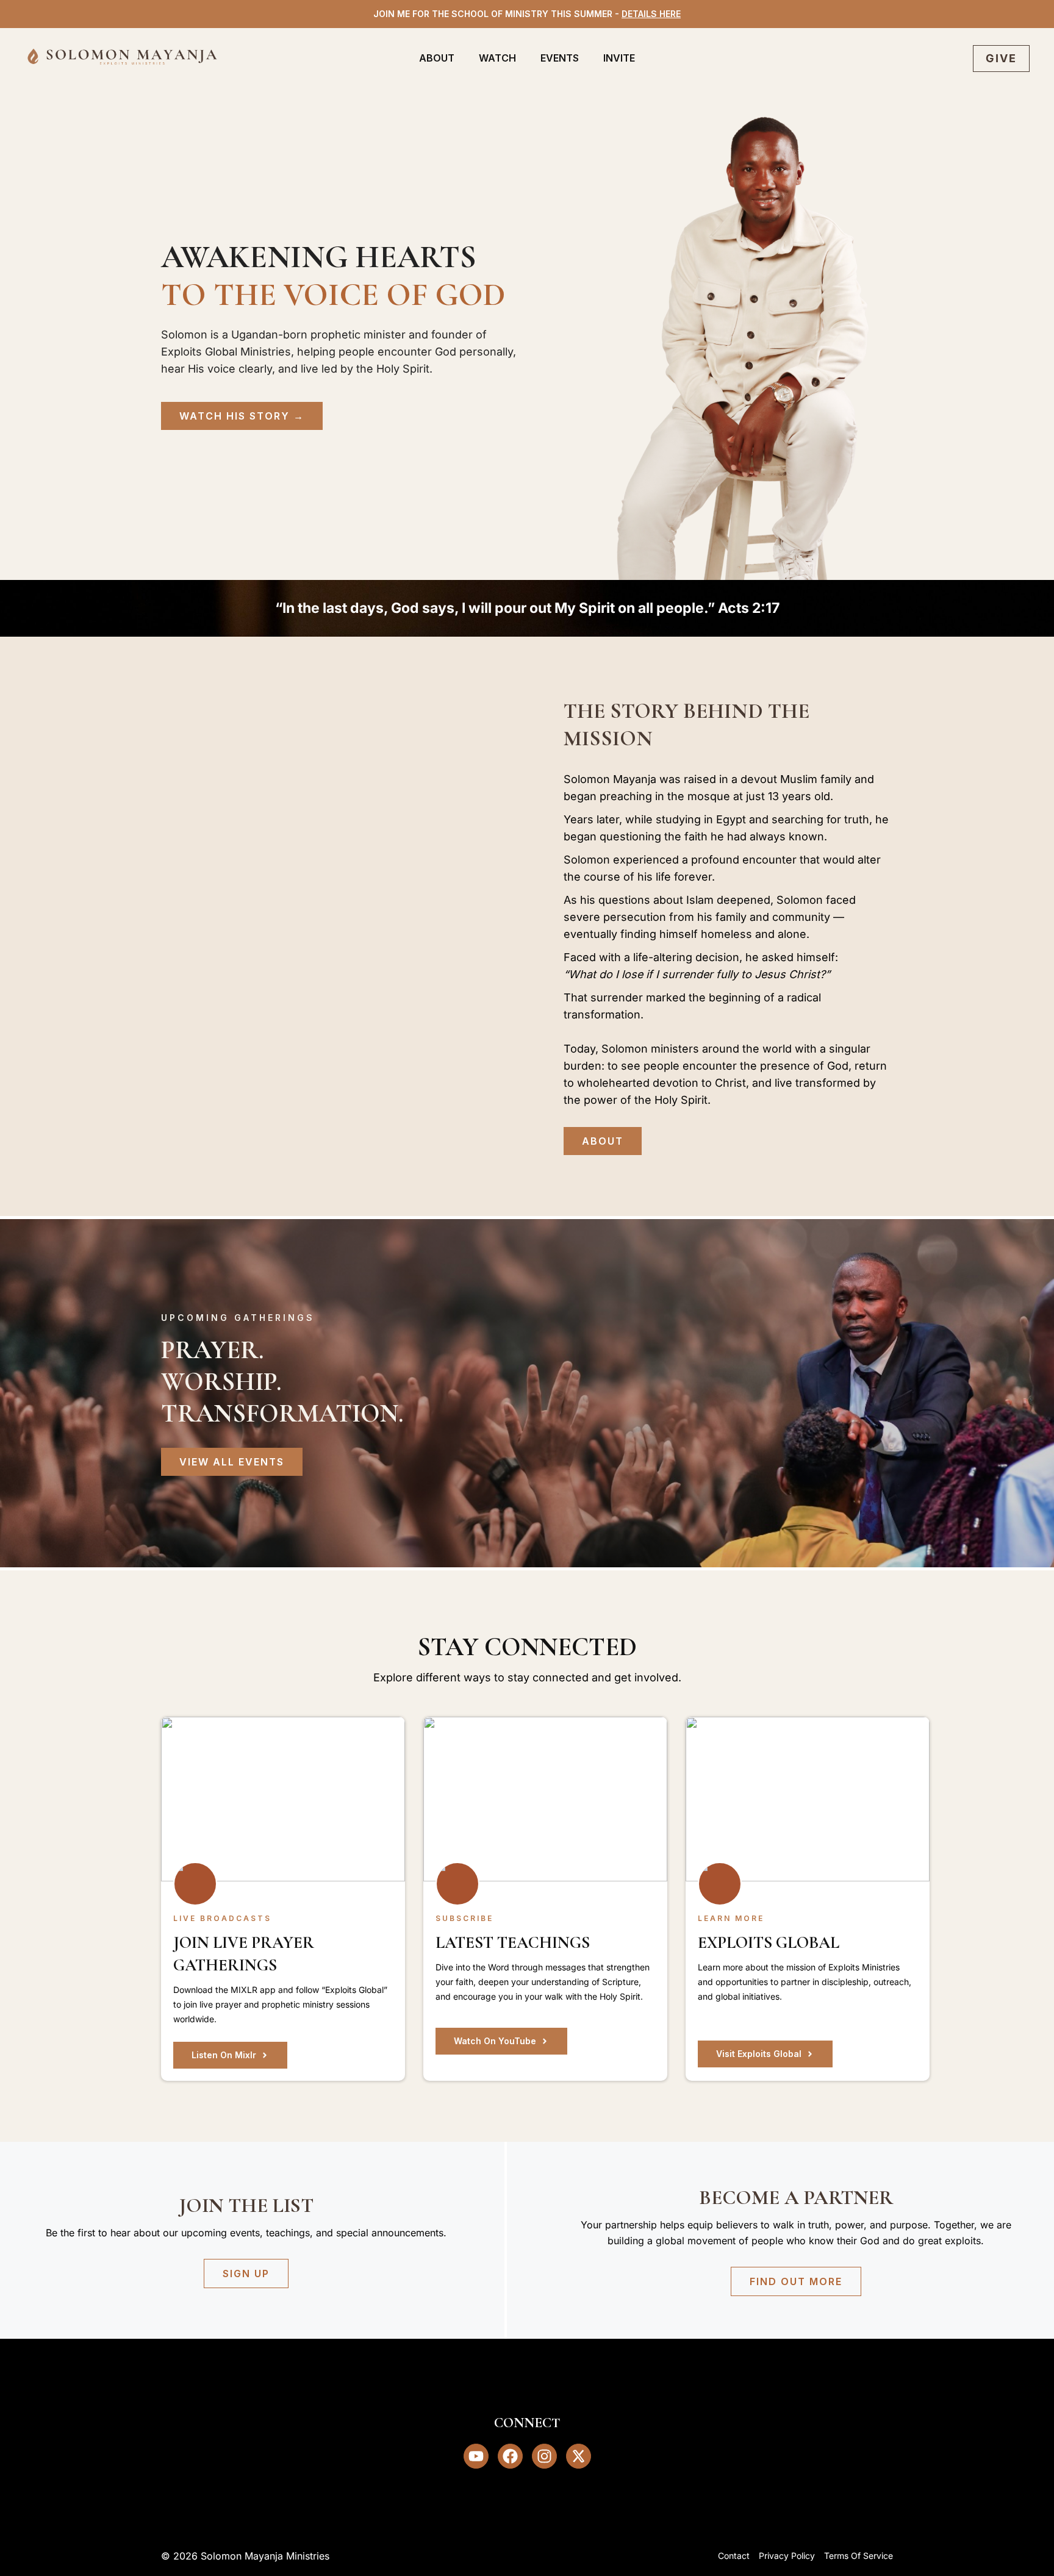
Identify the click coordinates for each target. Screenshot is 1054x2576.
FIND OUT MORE (796, 2281)
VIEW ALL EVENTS (232, 1462)
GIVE (1001, 58)
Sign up (246, 2274)
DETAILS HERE (651, 14)
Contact (734, 2556)
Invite (619, 58)
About (437, 58)
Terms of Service (859, 2556)
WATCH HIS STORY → (242, 416)
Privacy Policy (787, 2556)
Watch (497, 58)
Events (560, 58)
